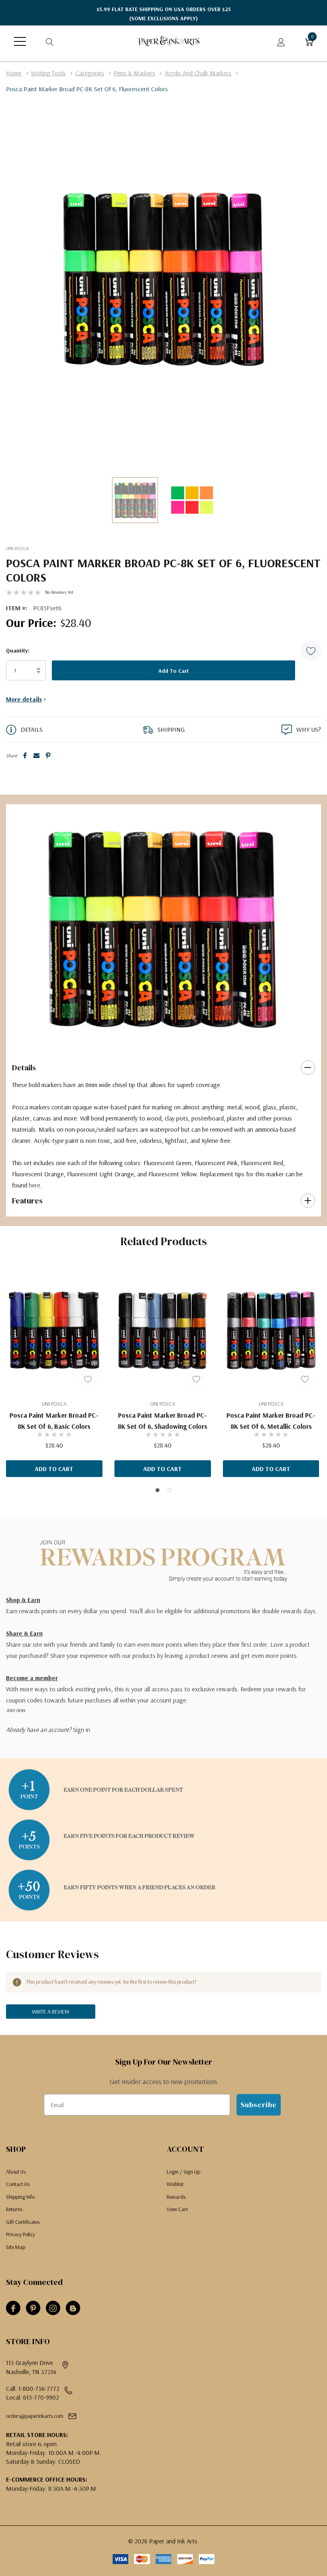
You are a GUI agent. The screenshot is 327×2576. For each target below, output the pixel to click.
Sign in (82, 1730)
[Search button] (50, 41)
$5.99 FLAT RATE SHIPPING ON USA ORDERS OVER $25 (164, 14)
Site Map (16, 2247)
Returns (14, 2209)
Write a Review (51, 2012)
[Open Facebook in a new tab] (13, 2308)
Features (27, 1201)
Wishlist (175, 2184)
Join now (16, 1710)
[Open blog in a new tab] (73, 2308)
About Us (16, 2172)
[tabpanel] (161, 928)
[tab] (158, 1036)
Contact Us (18, 2184)
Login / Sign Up (183, 2172)
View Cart (177, 2209)
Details (24, 1068)
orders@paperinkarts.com (35, 2416)
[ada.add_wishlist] (88, 1379)
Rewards (176, 2197)
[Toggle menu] (20, 41)
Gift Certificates (23, 2222)
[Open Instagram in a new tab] (53, 2308)
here (34, 1185)
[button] (311, 650)
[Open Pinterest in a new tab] (33, 2308)
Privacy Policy (21, 2234)
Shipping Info (20, 2197)
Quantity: (18, 650)
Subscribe (259, 2105)
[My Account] (281, 41)
